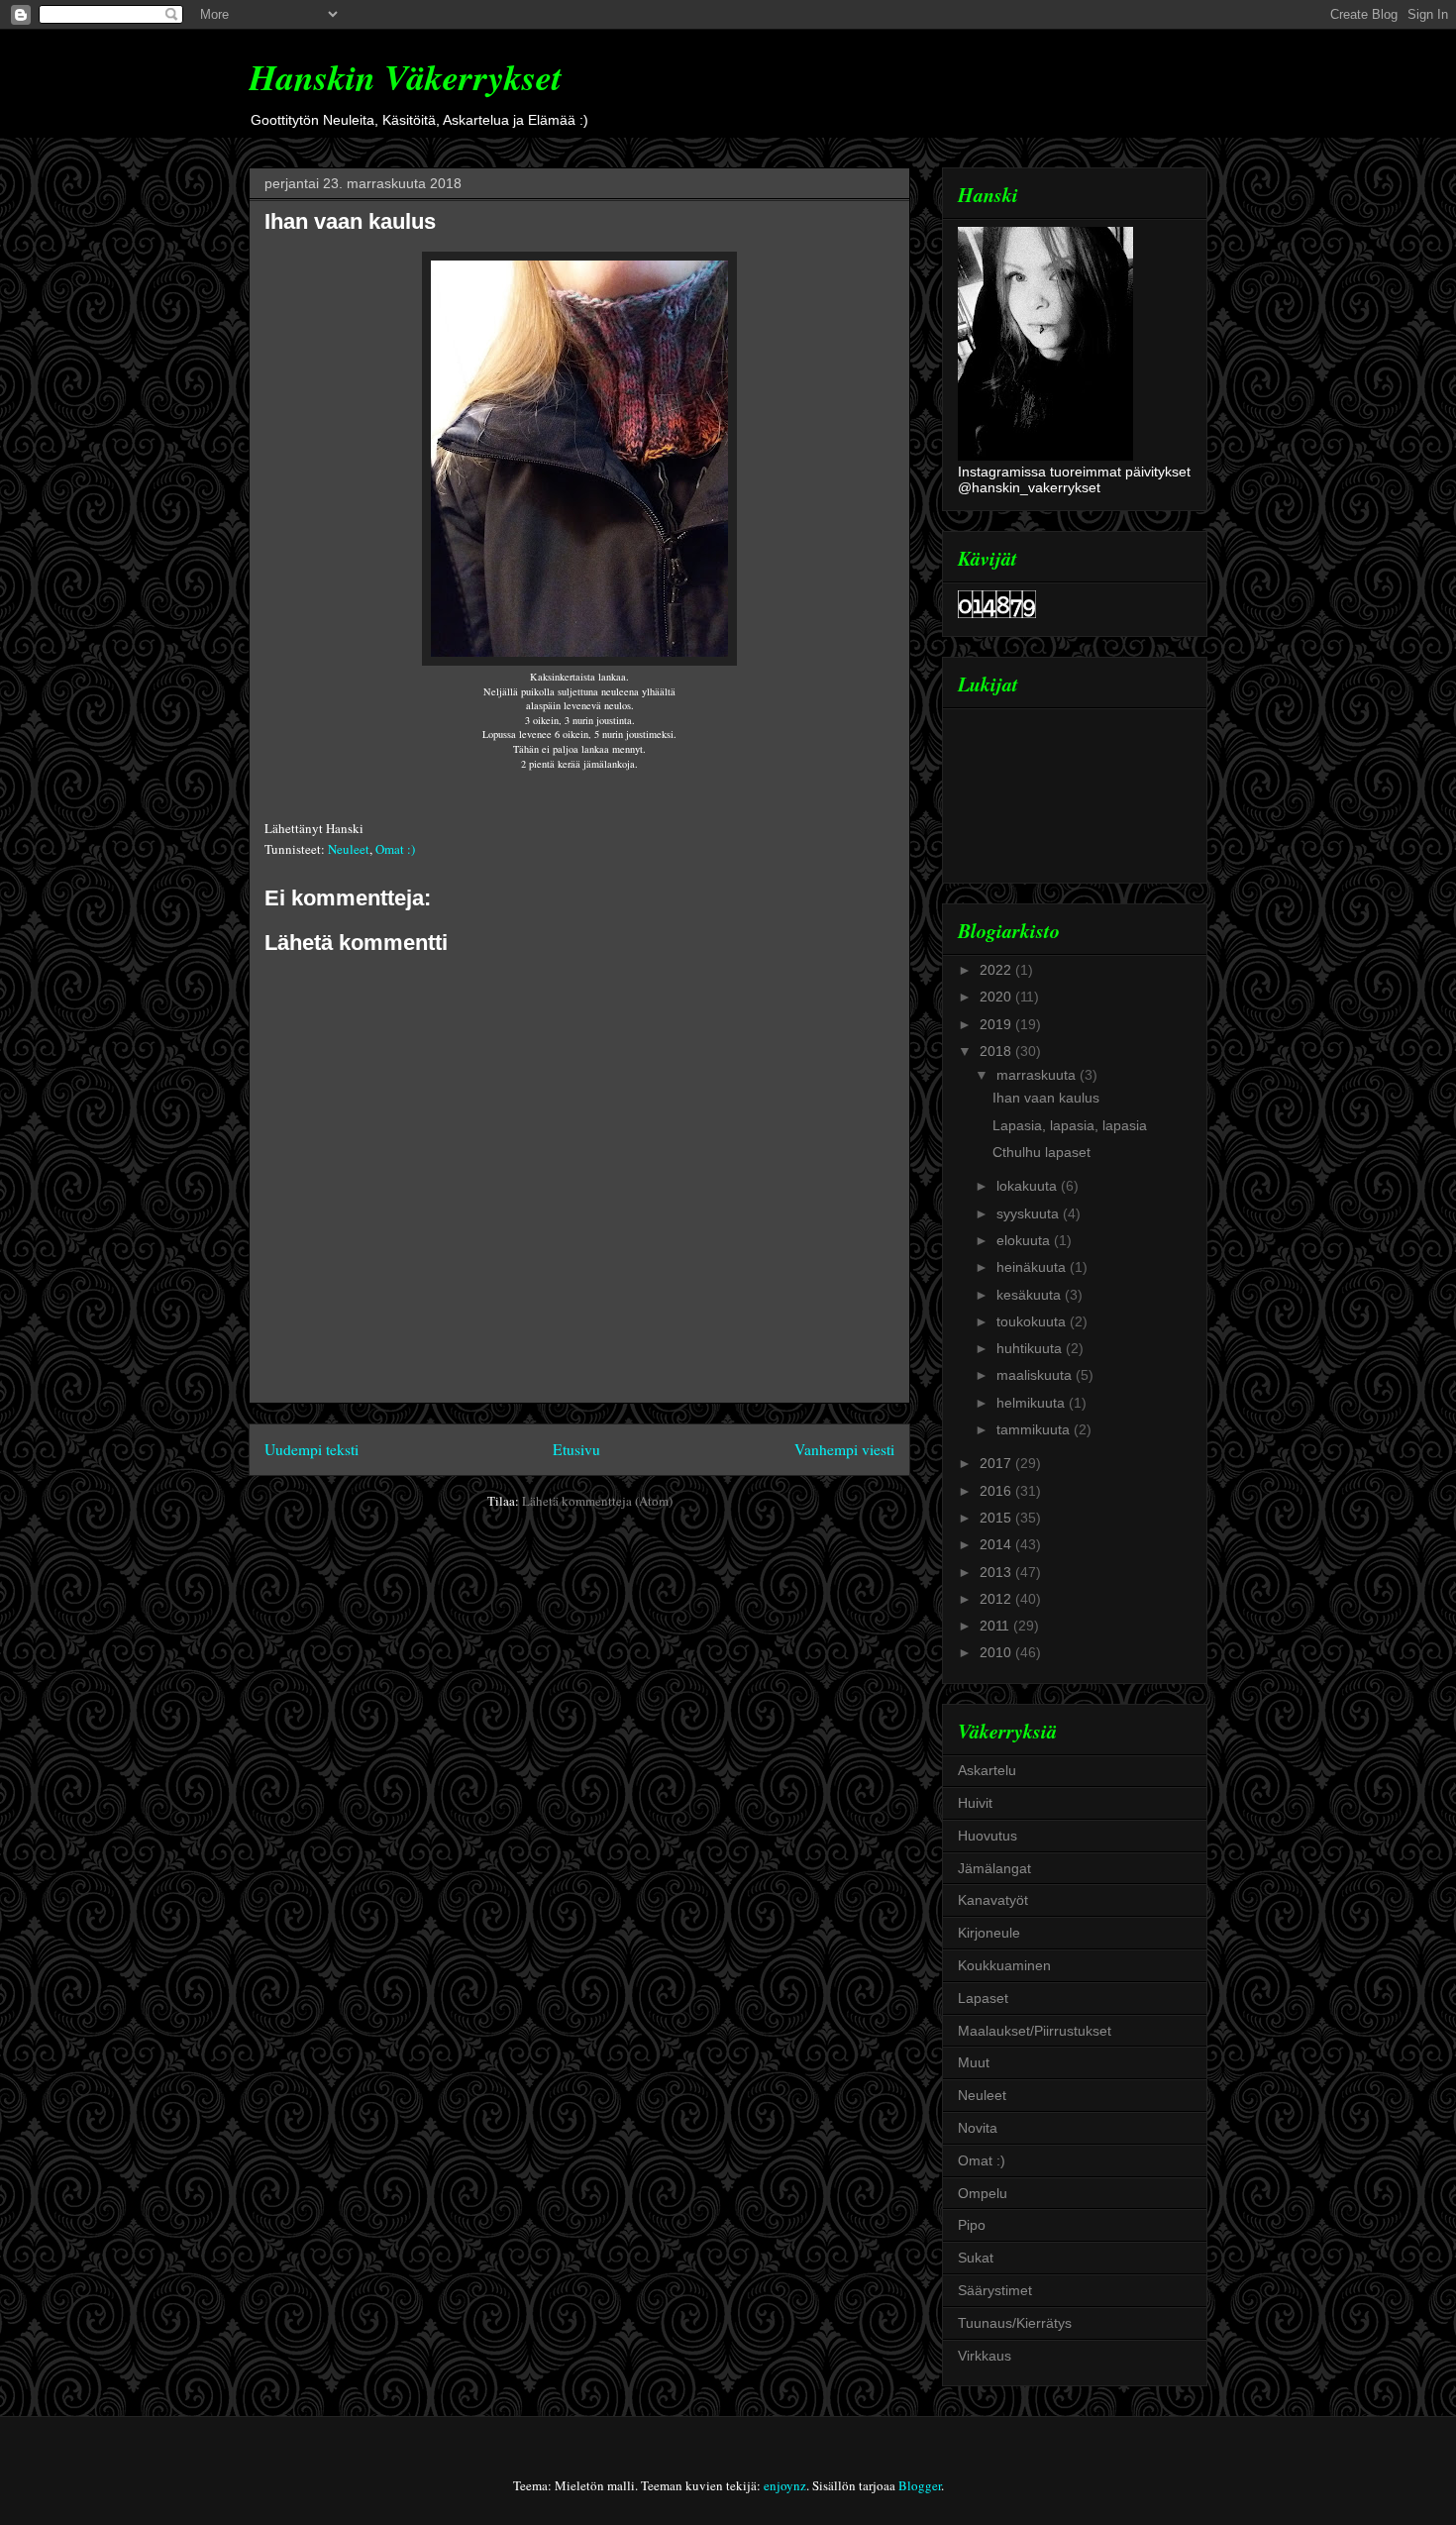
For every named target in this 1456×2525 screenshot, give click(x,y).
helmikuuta (1033, 1403)
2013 (997, 1572)
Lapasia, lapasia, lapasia (1070, 1125)
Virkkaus (985, 2356)
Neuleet (349, 849)
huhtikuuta (1031, 1348)
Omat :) (395, 849)
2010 (997, 1652)
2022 (997, 970)
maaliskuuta (1036, 1375)
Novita (978, 2128)
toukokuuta (1033, 1321)
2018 (997, 1051)
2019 (997, 1024)
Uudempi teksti (312, 1449)
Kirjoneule (989, 1933)
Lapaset (983, 1998)
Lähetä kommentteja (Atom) (597, 1501)
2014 (997, 1544)
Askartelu (987, 1770)
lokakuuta (1029, 1186)
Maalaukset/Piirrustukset (1035, 2031)
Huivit (975, 1803)
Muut (974, 2062)
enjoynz (785, 2485)
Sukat (976, 2258)
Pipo (972, 2225)
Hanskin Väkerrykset (405, 77)
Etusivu (576, 1449)
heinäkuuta (1033, 1267)
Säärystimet (995, 2290)
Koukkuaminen (1004, 1965)
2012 (997, 1599)
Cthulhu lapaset (1041, 1152)
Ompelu (983, 2193)
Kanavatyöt (993, 1900)
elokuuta (1025, 1240)
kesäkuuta (1031, 1295)
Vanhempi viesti (844, 1449)
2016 (997, 1491)
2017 (997, 1463)
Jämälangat (994, 1868)
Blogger (920, 2485)
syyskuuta (1030, 1213)
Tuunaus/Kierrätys (1015, 2323)
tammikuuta (1035, 1429)
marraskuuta (1038, 1075)
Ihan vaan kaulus (350, 221)
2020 (997, 997)
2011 (996, 1626)
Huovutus (988, 1836)
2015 (997, 1518)
